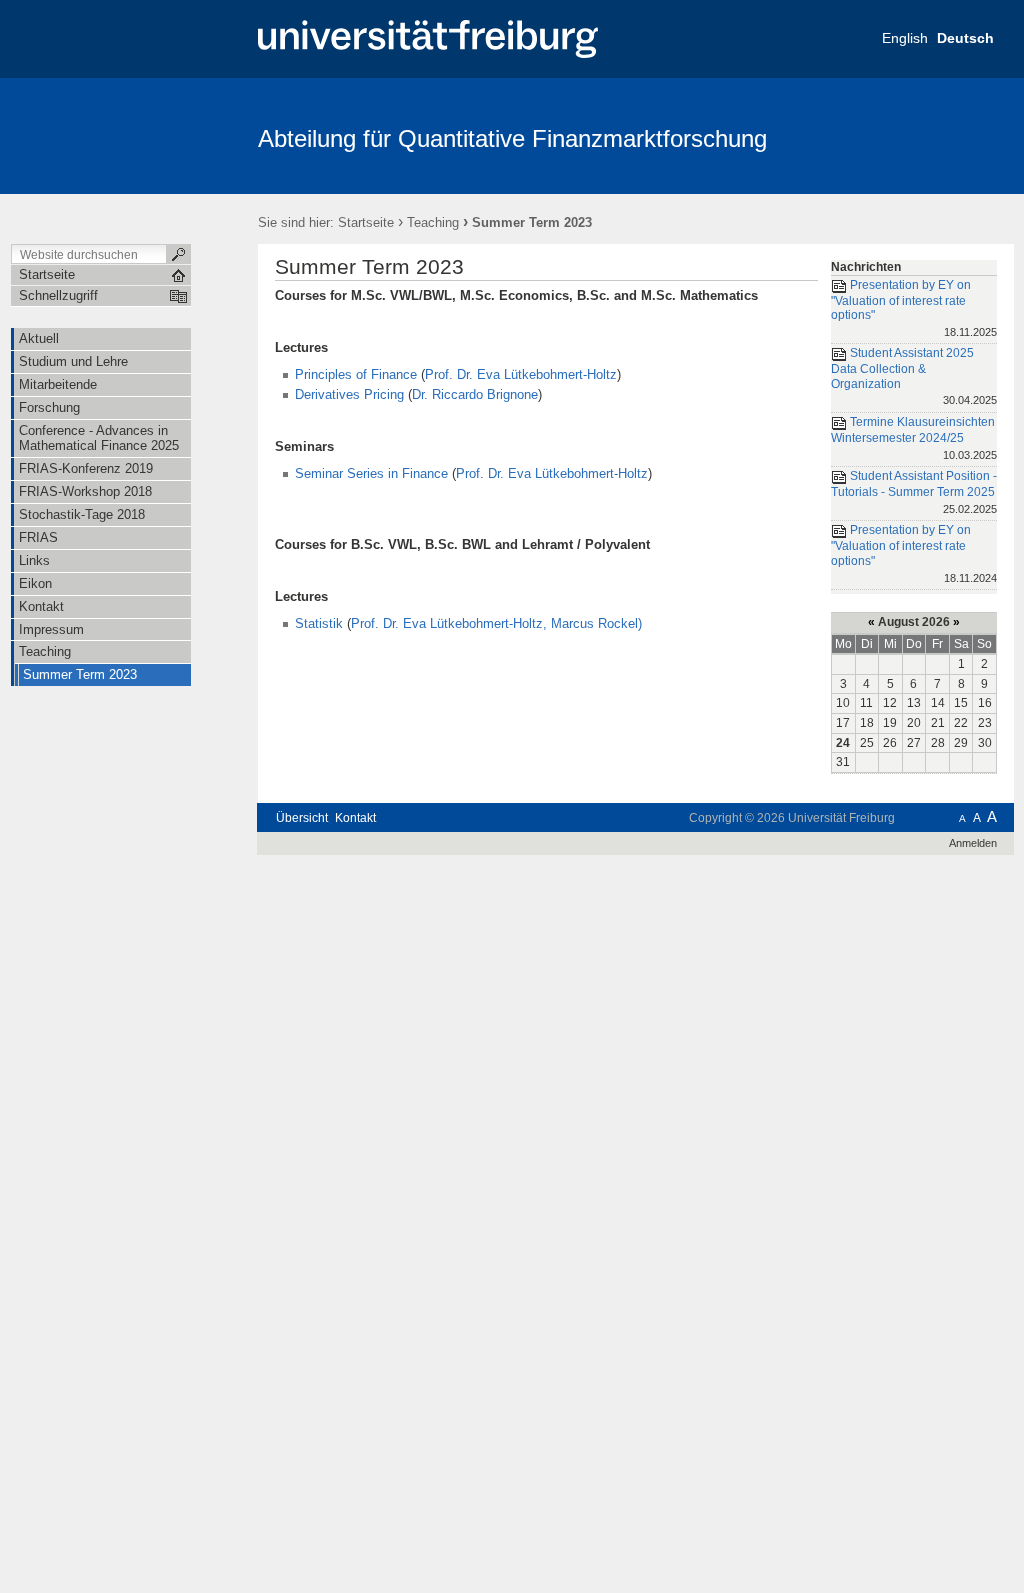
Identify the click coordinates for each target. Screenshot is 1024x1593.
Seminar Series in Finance (371, 473)
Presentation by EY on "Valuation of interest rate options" (914, 308)
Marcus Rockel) (596, 623)
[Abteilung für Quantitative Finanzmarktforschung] (916, 135)
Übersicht (302, 818)
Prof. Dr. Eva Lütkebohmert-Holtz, (449, 623)
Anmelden (973, 843)
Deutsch (965, 38)
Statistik (321, 623)
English (905, 38)
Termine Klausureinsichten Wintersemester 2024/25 (914, 437)
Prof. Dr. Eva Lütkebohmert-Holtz (521, 374)
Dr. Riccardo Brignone (475, 394)
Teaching (433, 222)
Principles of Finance (356, 374)
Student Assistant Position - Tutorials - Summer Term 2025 (914, 491)
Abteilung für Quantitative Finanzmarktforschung (512, 138)
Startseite (366, 222)
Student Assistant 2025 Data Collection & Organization (914, 377)
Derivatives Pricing (349, 394)
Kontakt (355, 818)
